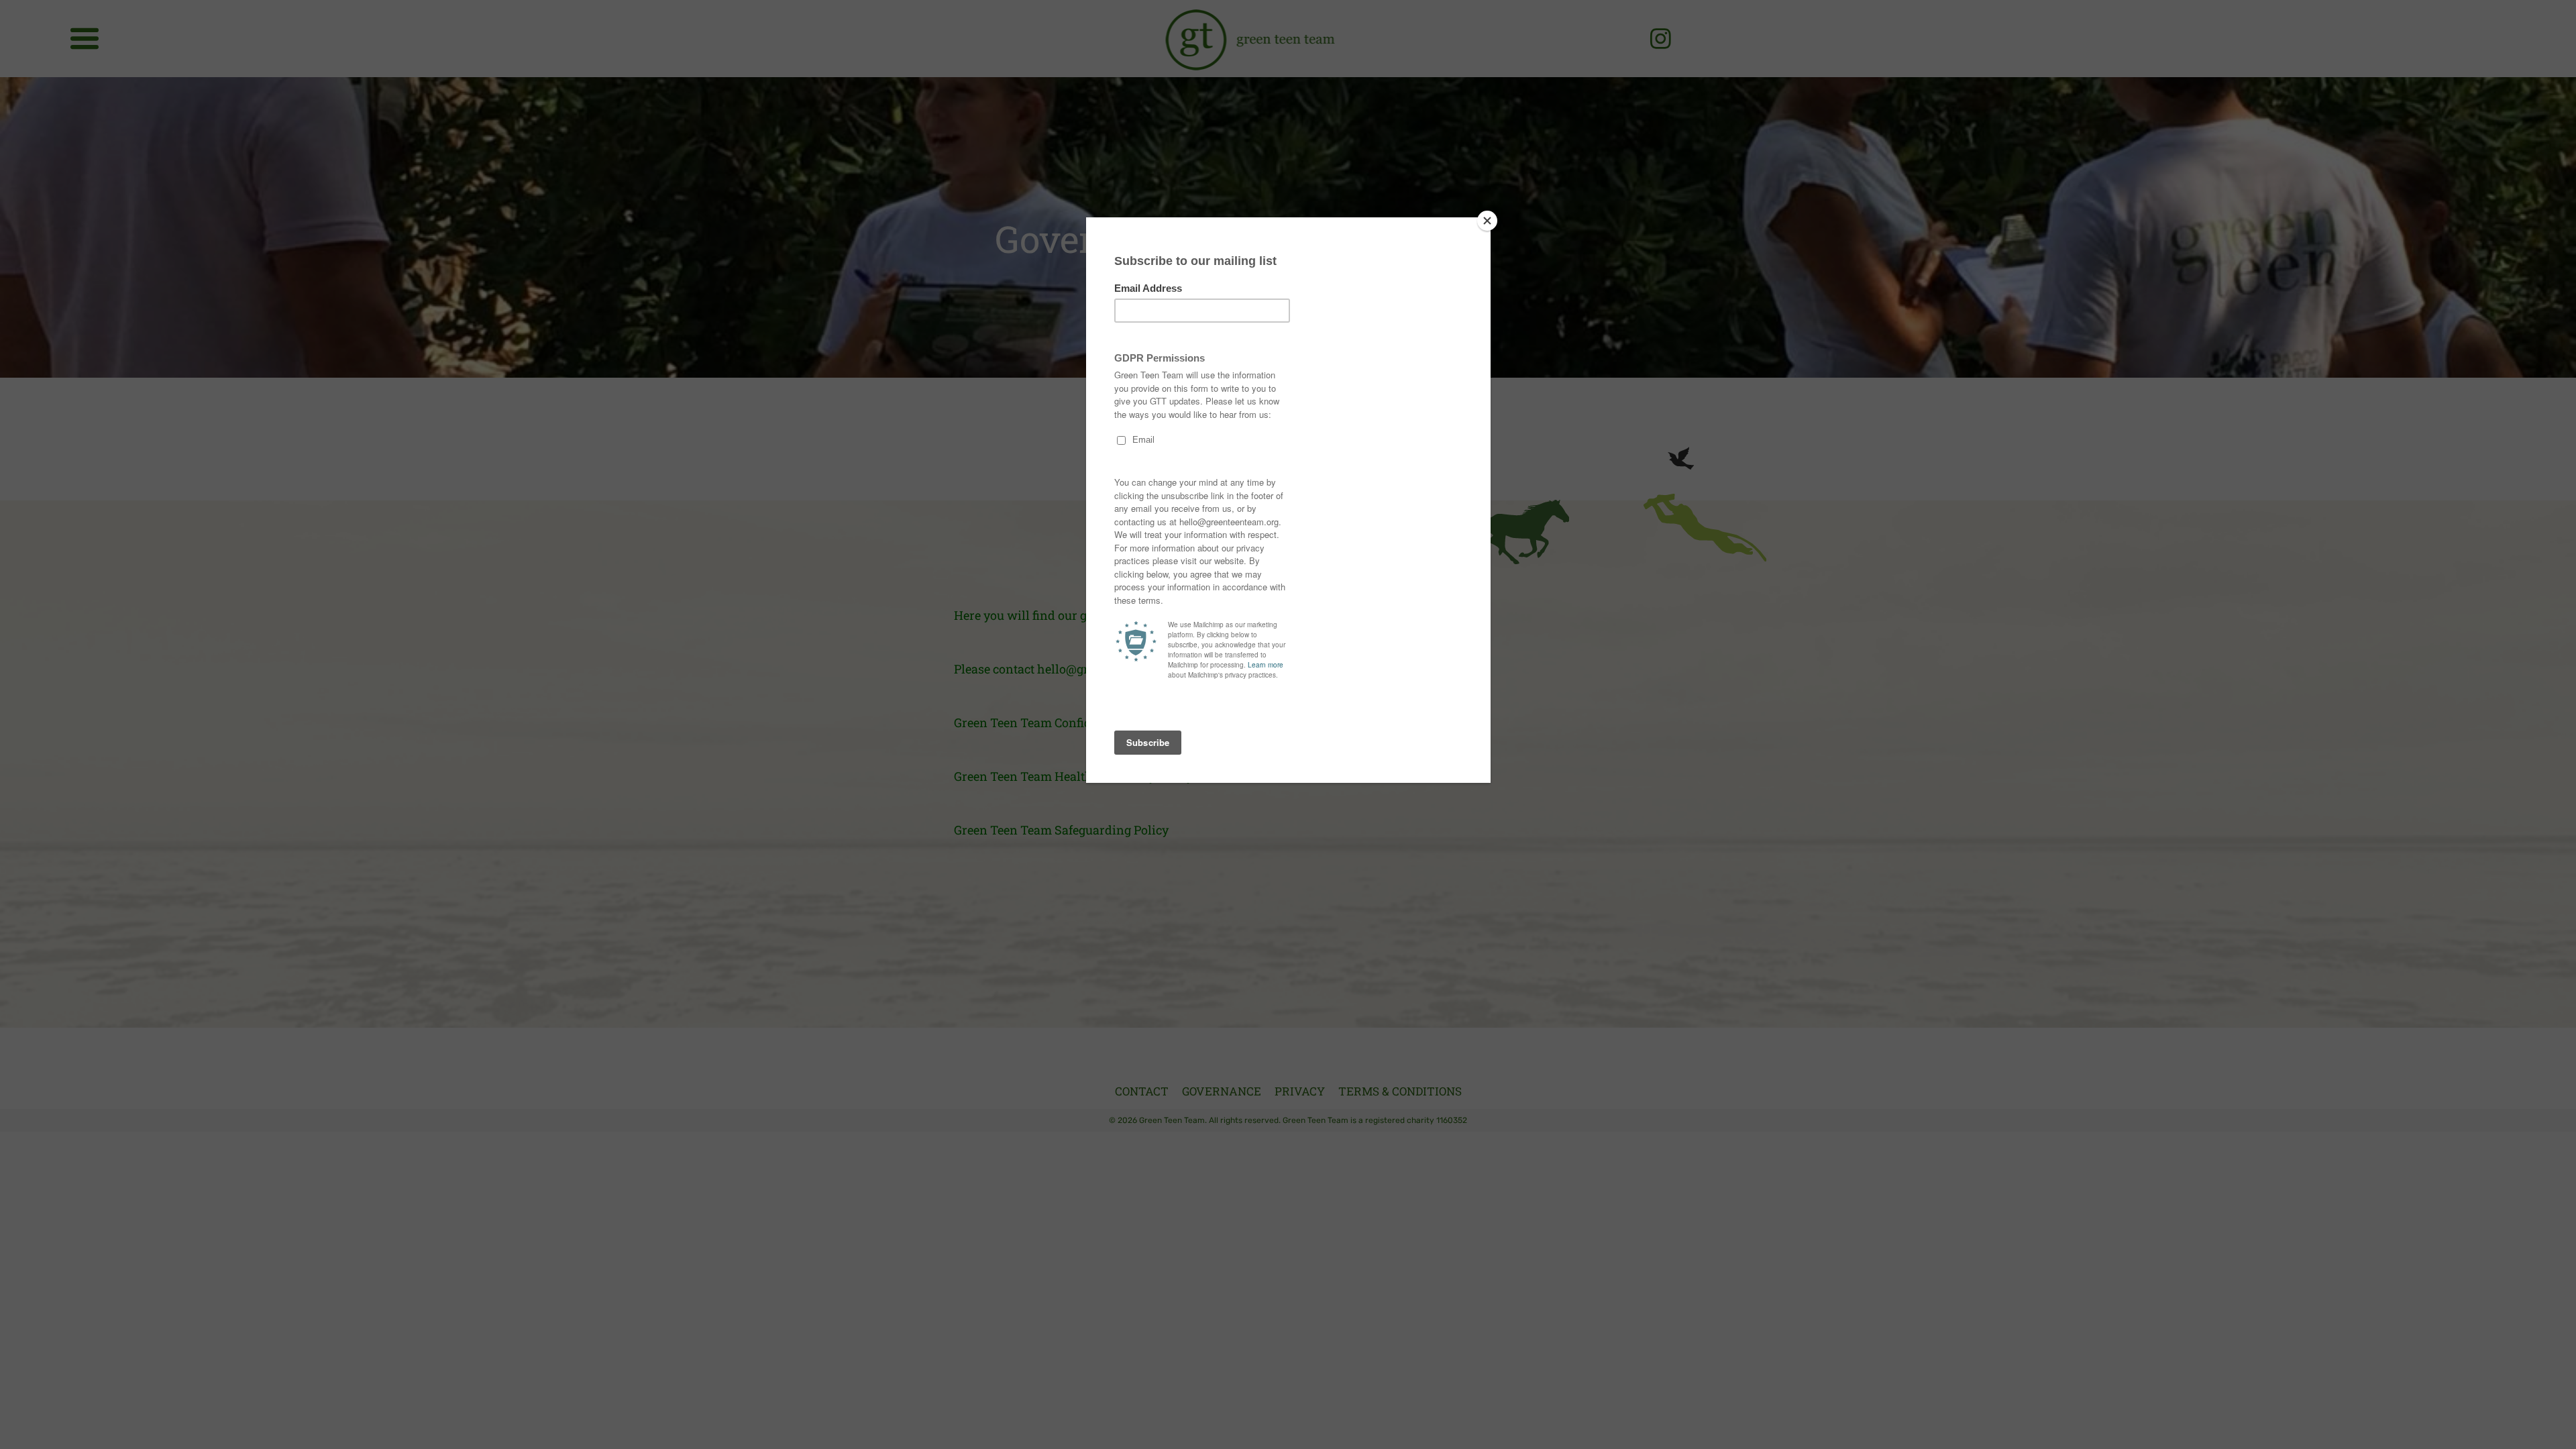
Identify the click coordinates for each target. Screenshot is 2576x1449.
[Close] (1487, 221)
